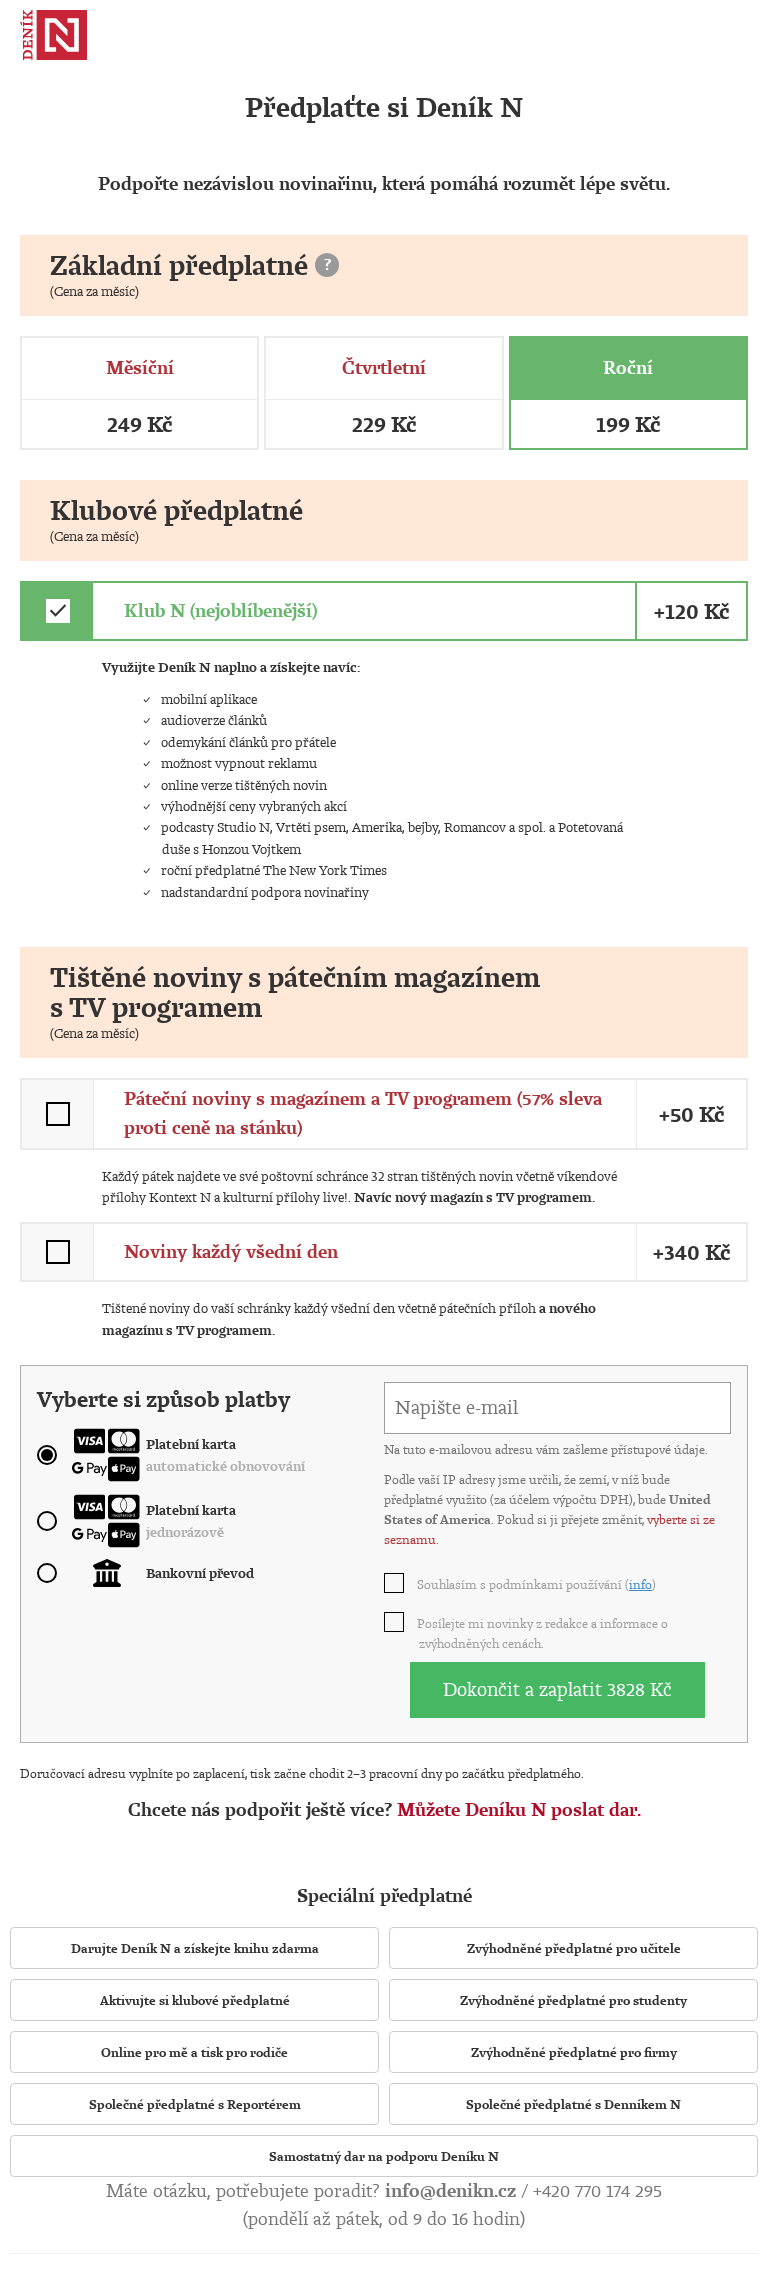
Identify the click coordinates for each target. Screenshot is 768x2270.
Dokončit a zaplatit (557, 1689)
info (640, 1584)
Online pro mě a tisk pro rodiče (194, 2052)
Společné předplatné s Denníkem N (573, 2104)
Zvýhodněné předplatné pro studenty (573, 2000)
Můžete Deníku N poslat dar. (519, 1809)
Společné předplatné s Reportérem (195, 2104)
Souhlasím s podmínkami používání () (537, 1584)
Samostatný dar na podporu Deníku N (384, 2156)
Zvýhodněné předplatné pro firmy (574, 2052)
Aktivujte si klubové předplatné (195, 2000)
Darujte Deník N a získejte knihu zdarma (195, 1948)
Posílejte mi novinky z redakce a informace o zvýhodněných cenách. (543, 1633)
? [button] (327, 264)
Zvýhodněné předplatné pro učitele (574, 1948)
